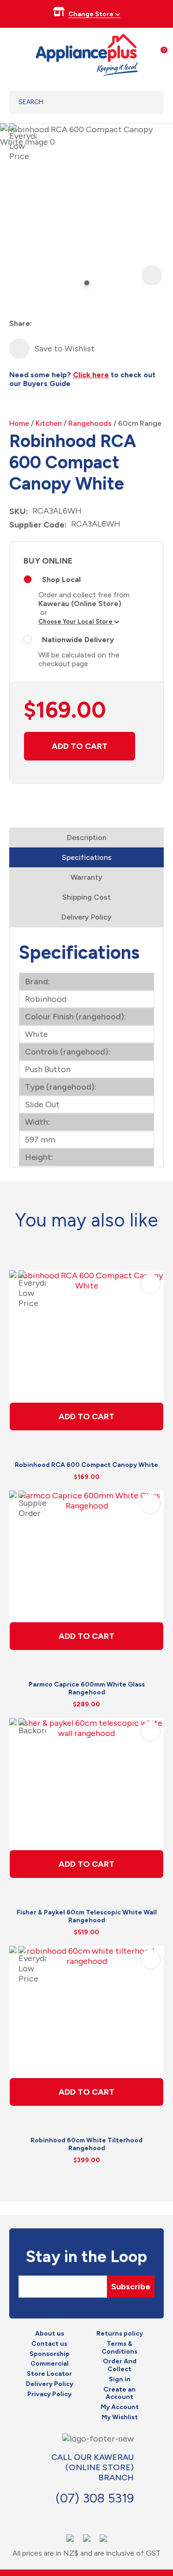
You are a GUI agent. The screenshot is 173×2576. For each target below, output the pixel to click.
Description (87, 837)
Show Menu (15, 53)
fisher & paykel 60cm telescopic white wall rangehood (87, 1916)
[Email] (73, 324)
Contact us (49, 2344)
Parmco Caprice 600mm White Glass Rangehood (87, 1688)
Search (145, 102)
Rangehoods (90, 423)
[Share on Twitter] (57, 324)
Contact (69, 2517)
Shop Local (61, 580)
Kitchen (49, 423)
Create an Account (119, 2394)
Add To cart (86, 1417)
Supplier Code (37, 525)
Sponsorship (50, 2354)
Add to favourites (150, 1284)
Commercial (50, 2364)
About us (50, 2334)
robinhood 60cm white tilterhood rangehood (86, 2144)
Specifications (87, 857)
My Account (120, 2407)
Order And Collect (120, 2365)
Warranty (86, 877)
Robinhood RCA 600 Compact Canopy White (86, 1465)
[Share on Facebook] (40, 324)
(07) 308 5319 (95, 2498)
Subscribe (131, 2287)
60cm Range (140, 423)
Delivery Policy (86, 917)
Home (19, 423)
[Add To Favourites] (19, 349)
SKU (18, 511)
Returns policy (120, 2334)
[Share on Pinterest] (90, 324)
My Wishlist (120, 2417)
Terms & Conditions (119, 2348)
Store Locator (49, 2374)
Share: (21, 323)
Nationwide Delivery (78, 640)
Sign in (120, 2380)
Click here (91, 375)
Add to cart (80, 746)
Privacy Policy (49, 2394)
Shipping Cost (86, 897)
